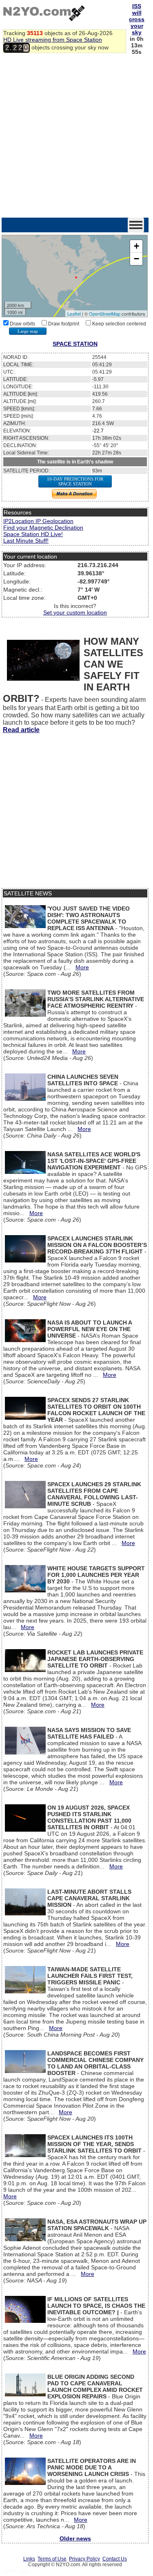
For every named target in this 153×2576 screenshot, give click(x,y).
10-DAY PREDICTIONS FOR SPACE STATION (75, 481)
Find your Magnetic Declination (43, 528)
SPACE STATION (75, 344)
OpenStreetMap (105, 314)
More (82, 967)
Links (29, 2559)
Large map (28, 331)
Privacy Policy (84, 2559)
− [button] (136, 259)
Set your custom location (75, 612)
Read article (21, 730)
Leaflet (74, 314)
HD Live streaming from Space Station (53, 40)
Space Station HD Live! (33, 534)
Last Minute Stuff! (26, 541)
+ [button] (136, 246)
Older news (75, 2538)
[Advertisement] (76, 137)
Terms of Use (52, 2559)
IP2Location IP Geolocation (38, 521)
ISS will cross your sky (137, 19)
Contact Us (115, 2559)
